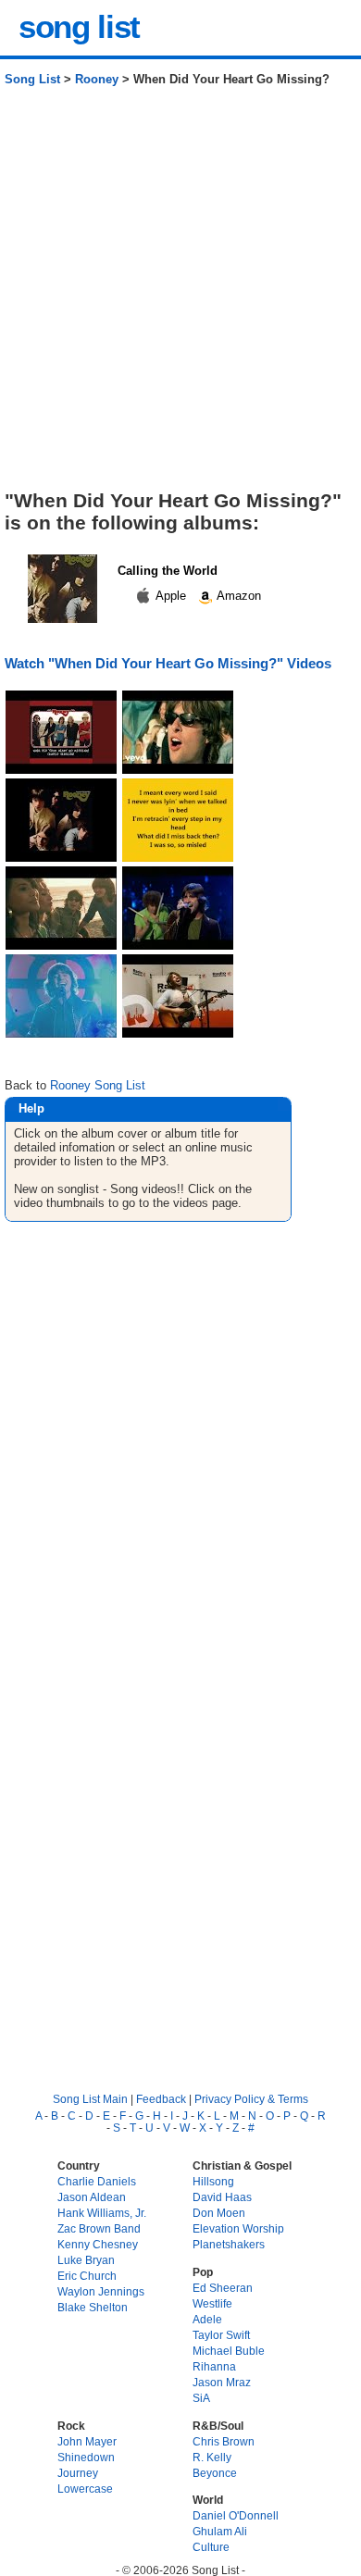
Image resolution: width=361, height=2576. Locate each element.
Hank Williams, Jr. (102, 2213)
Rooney (97, 79)
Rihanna (214, 2366)
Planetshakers (229, 2244)
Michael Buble (229, 2351)
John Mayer (87, 2441)
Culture (211, 2547)
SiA (201, 2398)
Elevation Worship (238, 2228)
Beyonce (215, 2473)
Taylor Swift (221, 2335)
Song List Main (90, 2099)
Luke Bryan (86, 2260)
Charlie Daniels (97, 2181)
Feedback (161, 2099)
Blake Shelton (93, 2307)
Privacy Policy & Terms (251, 2099)
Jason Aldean (92, 2197)
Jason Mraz (222, 2382)
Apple (171, 596)
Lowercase (85, 2489)
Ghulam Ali (220, 2531)
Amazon (237, 596)
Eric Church (87, 2276)
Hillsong (213, 2181)
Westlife (212, 2303)
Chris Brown (224, 2441)
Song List (32, 79)
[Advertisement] (180, 295)
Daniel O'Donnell (236, 2515)
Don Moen (219, 2213)
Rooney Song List (98, 1085)
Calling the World (168, 571)
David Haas (222, 2197)
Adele (207, 2319)
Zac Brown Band (99, 2228)
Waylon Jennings (101, 2291)
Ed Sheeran (223, 2288)
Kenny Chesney (98, 2244)
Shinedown (86, 2457)
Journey (78, 2473)
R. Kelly (212, 2457)
